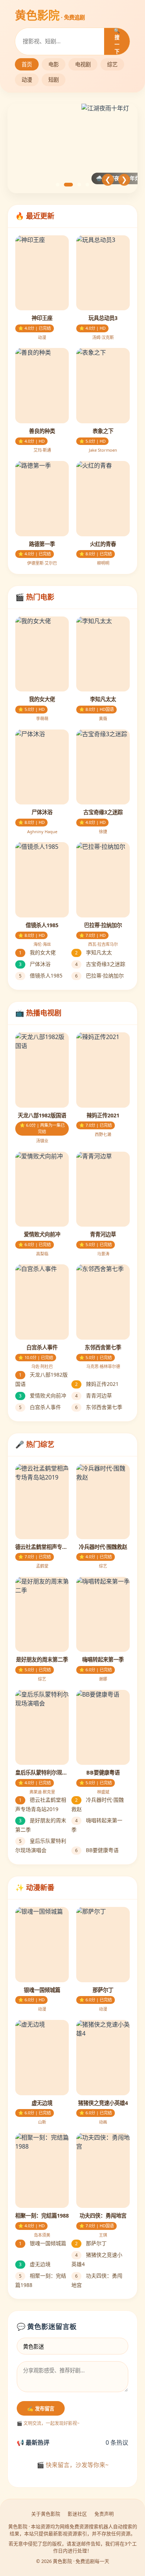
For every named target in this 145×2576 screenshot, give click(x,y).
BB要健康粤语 (97, 1850)
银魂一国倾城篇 (43, 2243)
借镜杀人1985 (41, 975)
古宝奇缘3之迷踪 (100, 964)
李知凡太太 (94, 952)
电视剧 (83, 64)
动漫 (27, 80)
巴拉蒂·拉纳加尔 (99, 975)
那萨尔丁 (91, 2243)
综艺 (112, 64)
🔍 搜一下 (117, 41)
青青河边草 (94, 1395)
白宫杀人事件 (40, 1407)
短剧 (54, 80)
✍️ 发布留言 (41, 2409)
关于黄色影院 (46, 2514)
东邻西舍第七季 (99, 1407)
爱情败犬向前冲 (43, 1395)
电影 (54, 64)
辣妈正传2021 (97, 1384)
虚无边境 (35, 2264)
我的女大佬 (37, 952)
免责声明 (104, 2514)
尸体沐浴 (35, 964)
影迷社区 (77, 2514)
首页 (27, 64)
